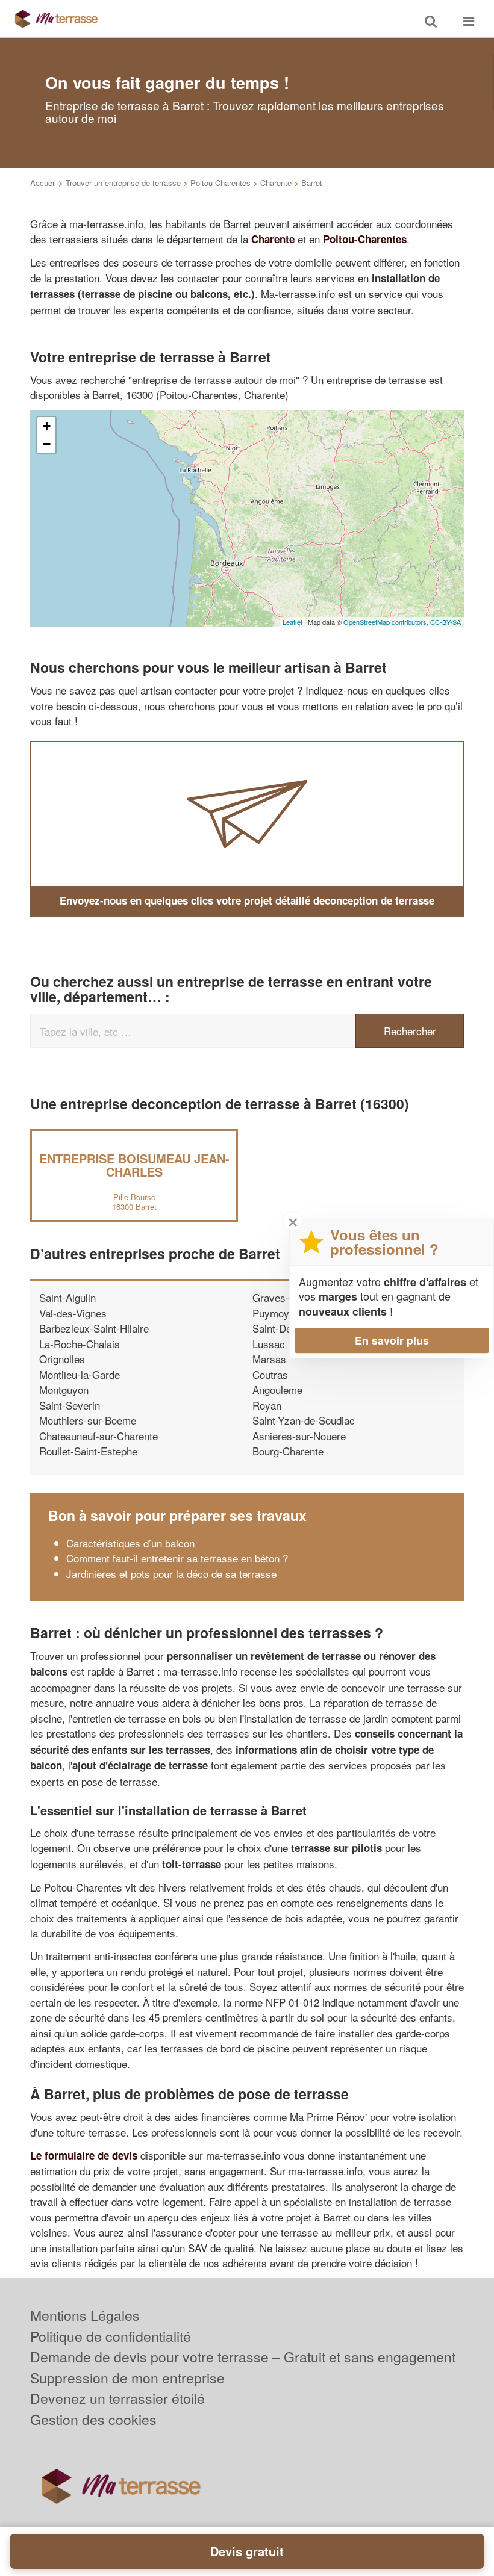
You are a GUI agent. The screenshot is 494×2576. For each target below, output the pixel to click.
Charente (276, 183)
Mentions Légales (85, 2315)
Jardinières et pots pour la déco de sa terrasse (171, 1574)
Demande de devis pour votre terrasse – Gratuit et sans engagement (243, 2357)
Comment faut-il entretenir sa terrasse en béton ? (177, 1558)
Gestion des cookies (93, 2419)
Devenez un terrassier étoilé (117, 2398)
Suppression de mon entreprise (127, 2378)
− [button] (47, 444)
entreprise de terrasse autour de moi (214, 379)
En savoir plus (392, 1340)
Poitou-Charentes (220, 183)
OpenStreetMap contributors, (387, 622)
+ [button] (47, 426)
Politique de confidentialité (111, 2336)
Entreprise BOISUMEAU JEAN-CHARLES (134, 1165)
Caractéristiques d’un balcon (130, 1543)
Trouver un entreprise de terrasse (123, 183)
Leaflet (292, 622)
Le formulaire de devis (84, 2155)
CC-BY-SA (446, 622)
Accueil (43, 183)
